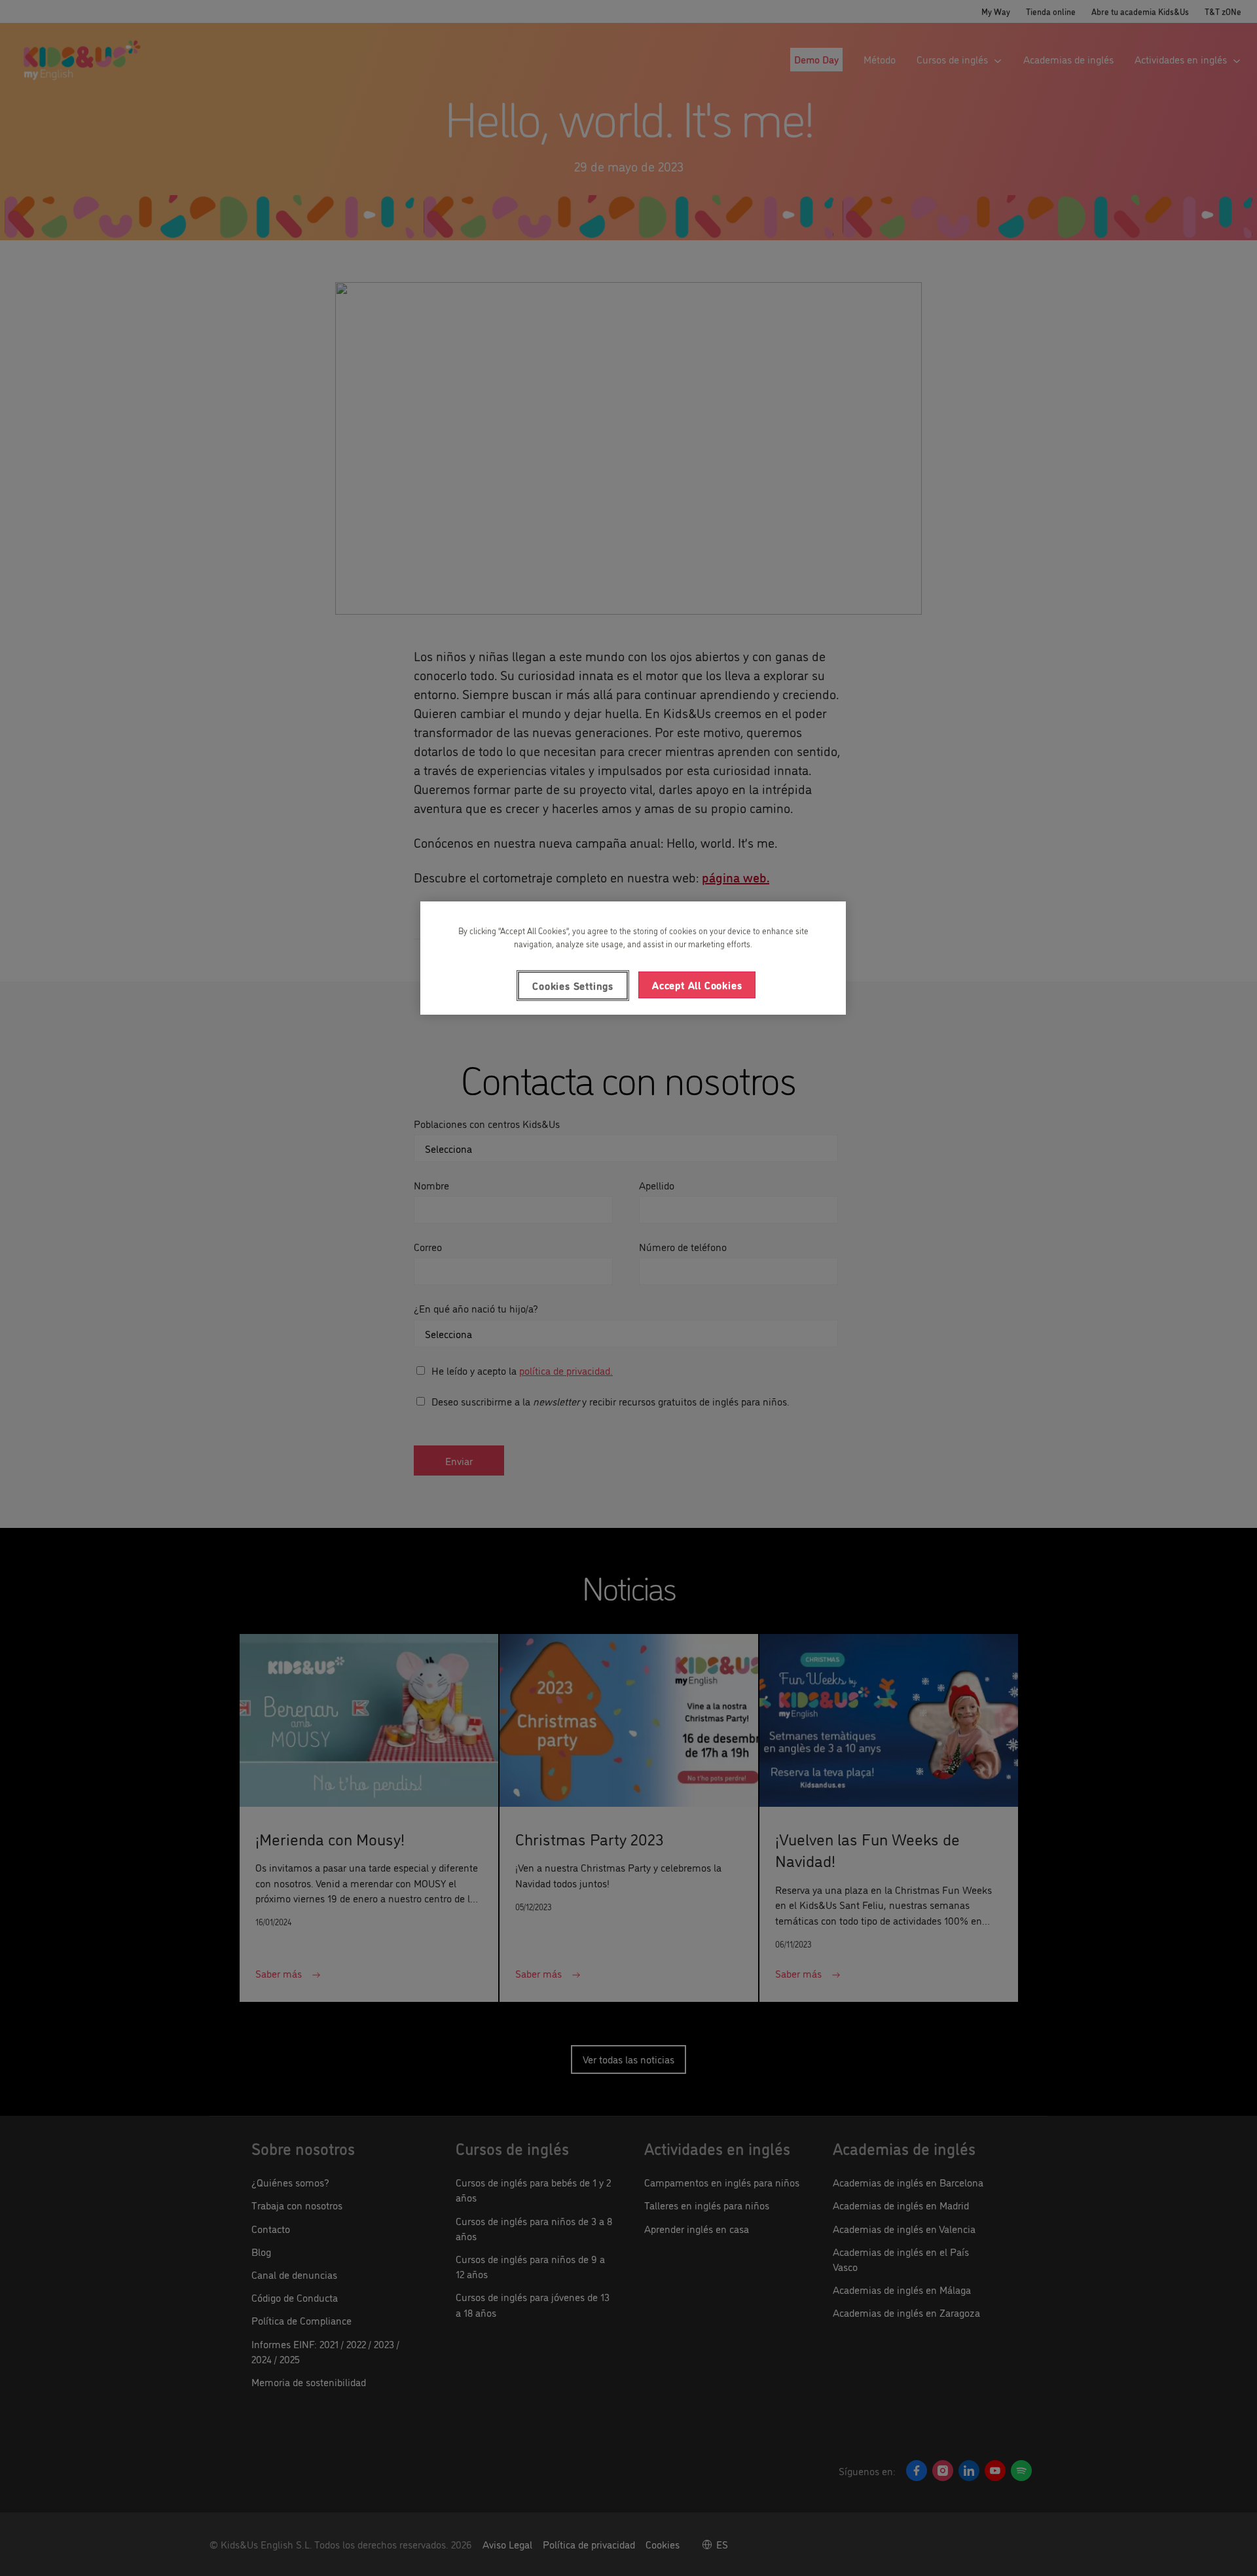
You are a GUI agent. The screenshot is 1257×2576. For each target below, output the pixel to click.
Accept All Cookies (697, 985)
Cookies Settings (573, 985)
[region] (633, 958)
